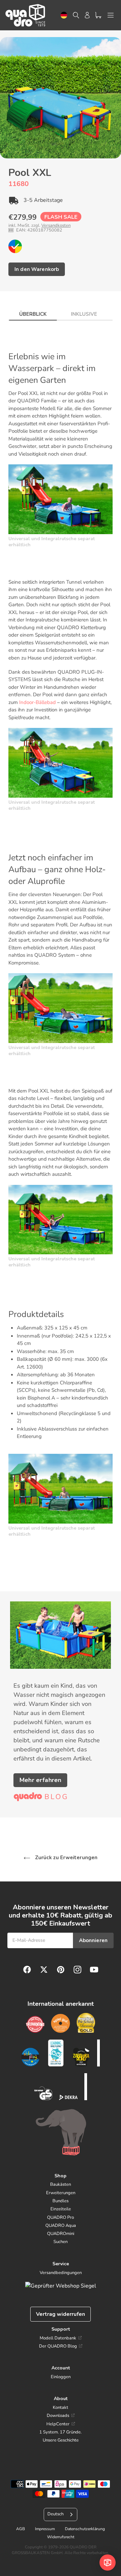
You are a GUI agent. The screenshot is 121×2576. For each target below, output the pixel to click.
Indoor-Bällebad (37, 702)
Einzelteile (61, 2209)
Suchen (61, 2242)
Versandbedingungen (61, 2273)
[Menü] (111, 15)
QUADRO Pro (61, 2217)
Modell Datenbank (58, 2338)
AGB (21, 2529)
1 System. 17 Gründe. (61, 2432)
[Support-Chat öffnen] (108, 2563)
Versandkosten (56, 225)
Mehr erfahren (40, 1780)
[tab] (33, 312)
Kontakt (61, 2408)
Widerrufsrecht (61, 2537)
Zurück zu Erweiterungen (66, 1858)
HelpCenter (58, 2424)
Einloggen (61, 2377)
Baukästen (61, 2184)
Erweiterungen (61, 2193)
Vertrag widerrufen (61, 2314)
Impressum (45, 2529)
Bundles (61, 2201)
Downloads (58, 2416)
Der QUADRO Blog (58, 2346)
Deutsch (64, 15)
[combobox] (64, 15)
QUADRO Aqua (61, 2226)
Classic (15, 246)
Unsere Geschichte (61, 2440)
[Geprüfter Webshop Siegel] (61, 2286)
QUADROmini (61, 2234)
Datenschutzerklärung (85, 2529)
